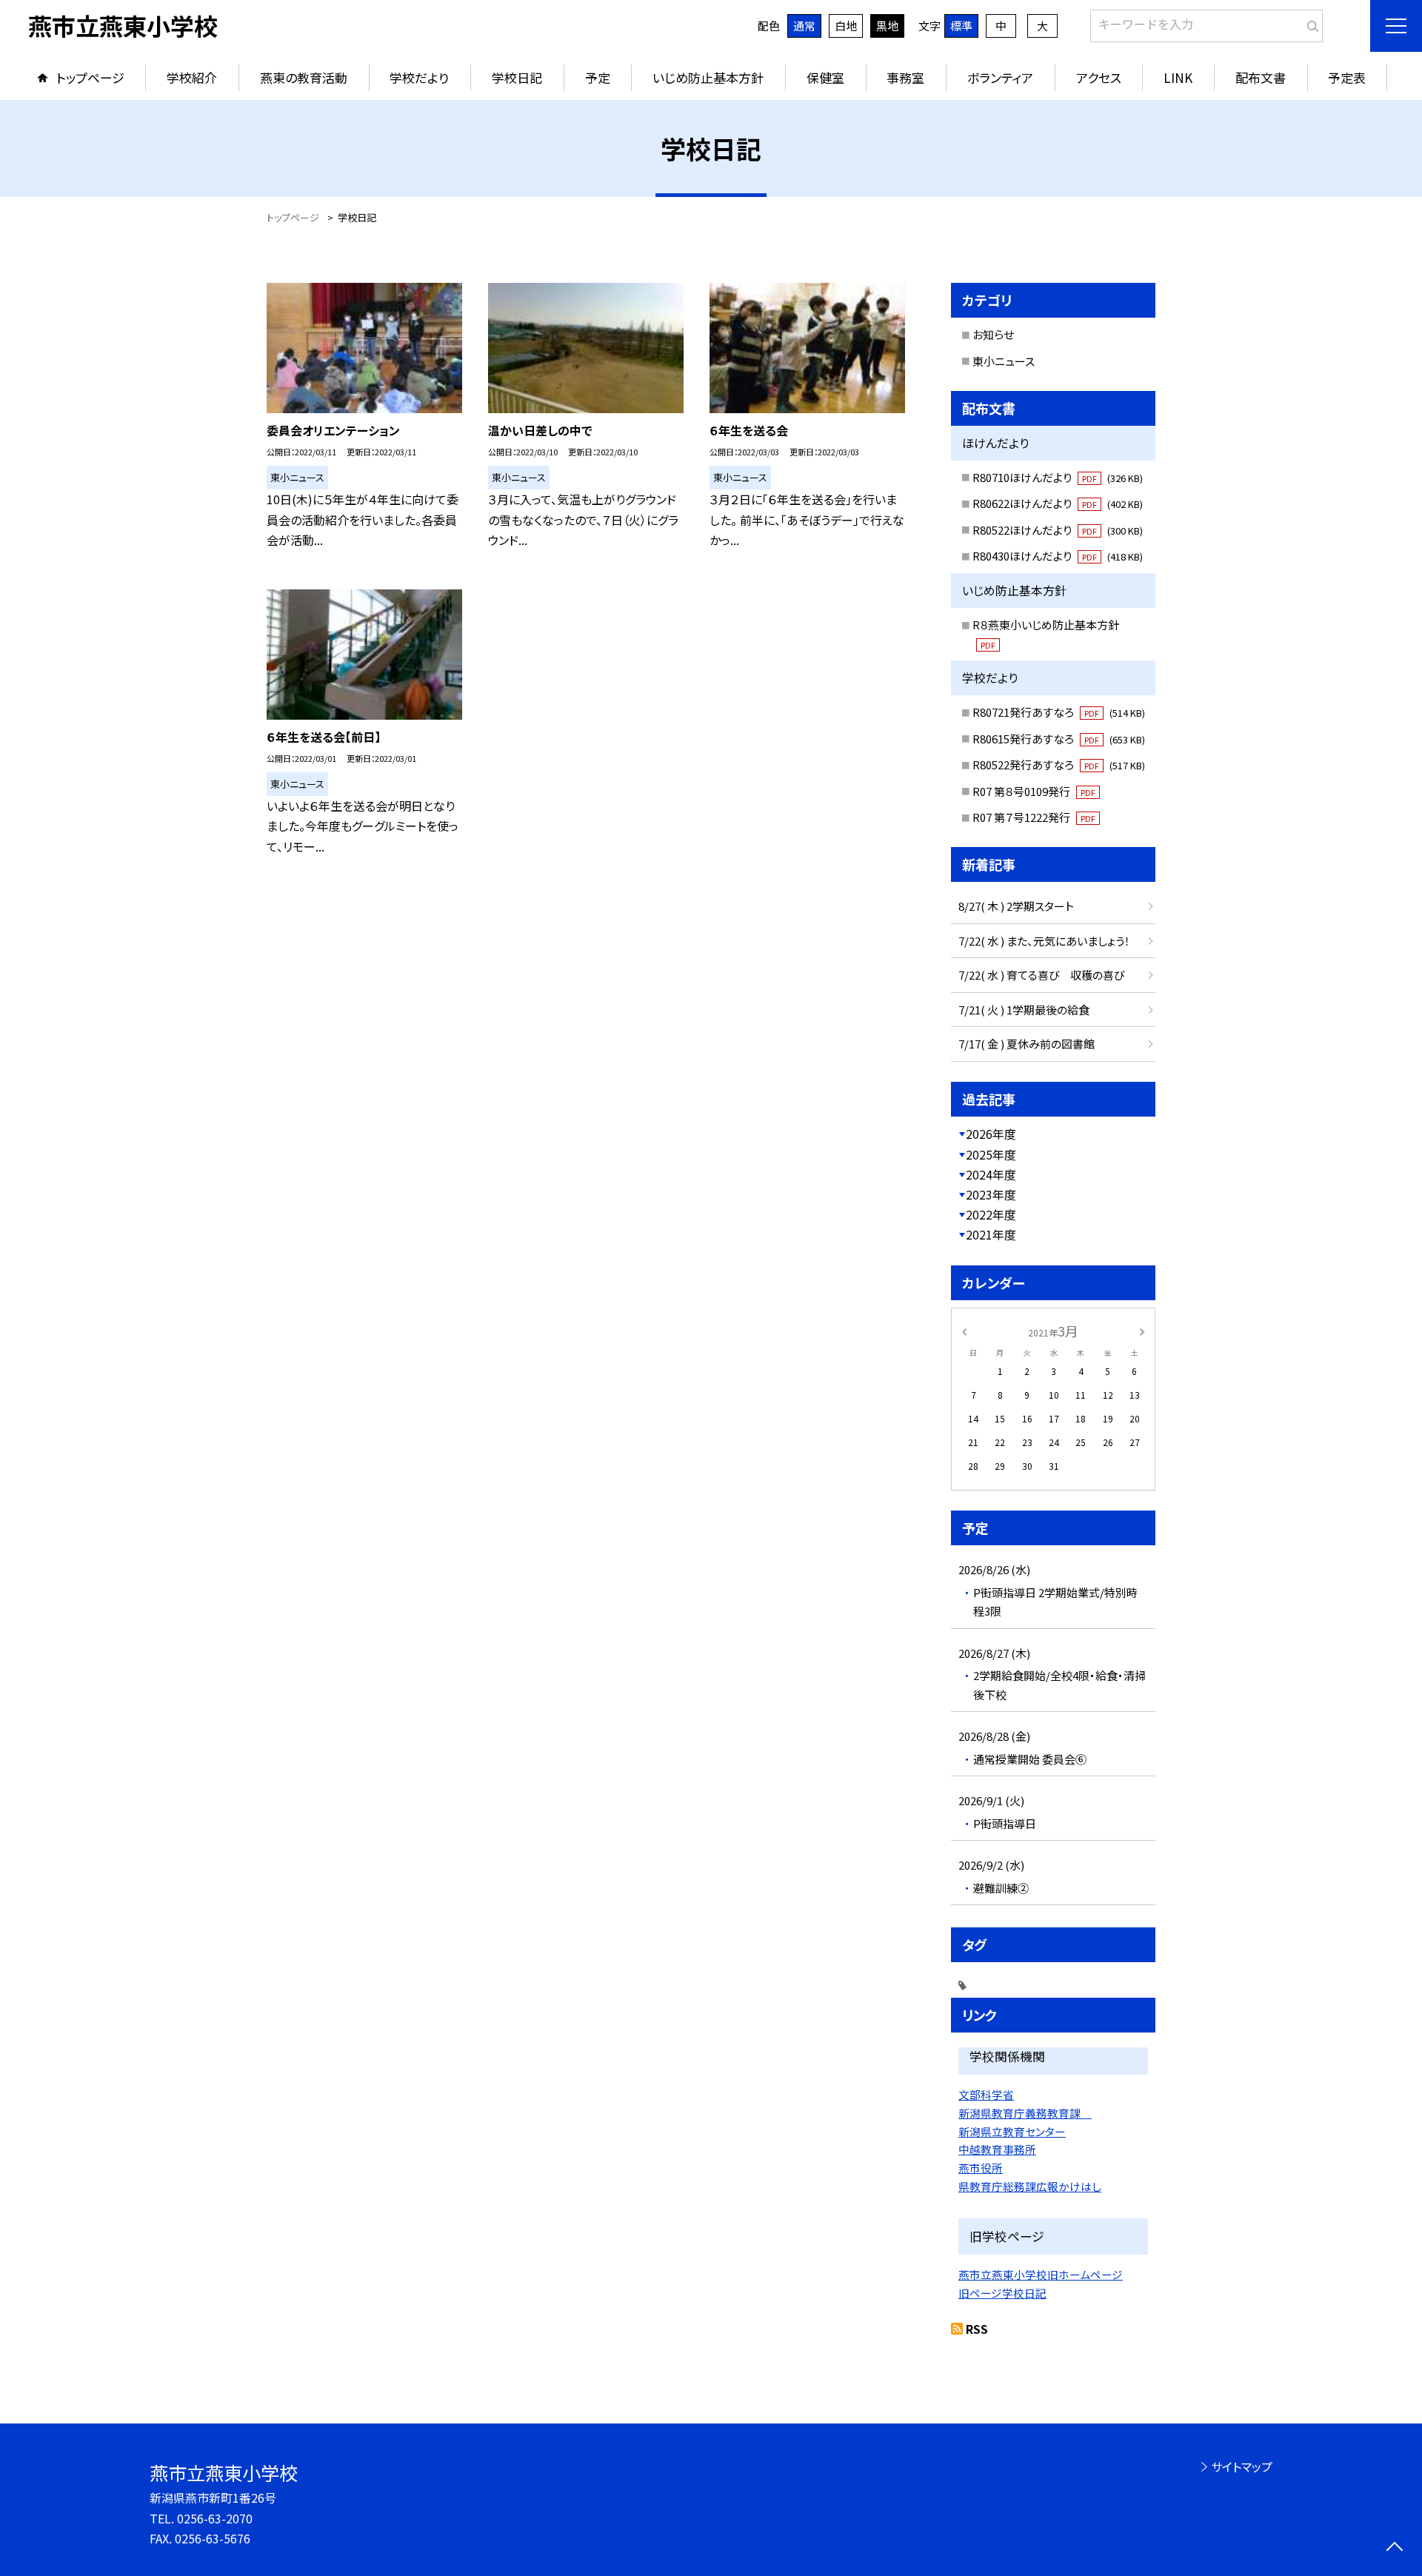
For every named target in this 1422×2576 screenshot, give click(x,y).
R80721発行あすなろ (1059, 712)
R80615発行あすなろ (1059, 739)
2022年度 (991, 1214)
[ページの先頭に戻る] (1394, 2548)
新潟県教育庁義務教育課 (1025, 2113)
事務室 (905, 77)
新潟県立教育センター (1012, 2131)
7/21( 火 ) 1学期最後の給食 (1024, 1010)
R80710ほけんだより (1058, 477)
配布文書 (1261, 77)
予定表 (1347, 77)
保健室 (825, 77)
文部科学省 (986, 2094)
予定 (598, 77)
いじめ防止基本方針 (708, 77)
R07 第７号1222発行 (1034, 817)
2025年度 (991, 1154)
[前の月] (964, 1330)
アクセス (1099, 77)
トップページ (90, 77)
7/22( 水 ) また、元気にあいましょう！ (1044, 941)
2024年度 (991, 1174)
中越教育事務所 (997, 2149)
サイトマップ (1242, 2466)
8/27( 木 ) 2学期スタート (1016, 906)
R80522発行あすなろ (1059, 765)
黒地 (887, 26)
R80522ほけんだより (1058, 530)
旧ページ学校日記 (1002, 2293)
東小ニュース (1004, 361)
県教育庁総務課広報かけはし (1030, 2186)
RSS (977, 2329)
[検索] (1310, 23)
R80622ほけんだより (1058, 503)
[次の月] (1142, 1330)
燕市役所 (981, 2168)
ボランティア (1000, 77)
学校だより (419, 77)
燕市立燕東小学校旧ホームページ (1041, 2274)
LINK (1178, 77)
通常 (804, 26)
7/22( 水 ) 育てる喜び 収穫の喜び (1041, 975)
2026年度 (991, 1134)
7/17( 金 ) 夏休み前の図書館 (1027, 1044)
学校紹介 (192, 77)
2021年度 (991, 1234)
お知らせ (993, 334)
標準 (961, 26)
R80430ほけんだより (1058, 556)
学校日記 (517, 77)
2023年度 (991, 1194)
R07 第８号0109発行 (1034, 791)
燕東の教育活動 (304, 77)
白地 (846, 26)
